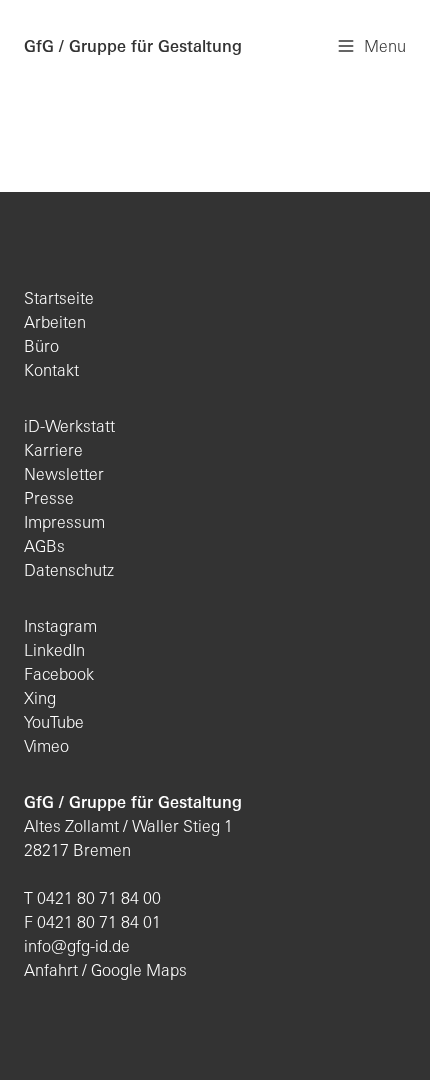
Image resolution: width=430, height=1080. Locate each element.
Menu (385, 48)
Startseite (59, 300)
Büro (41, 348)
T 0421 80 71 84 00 (92, 900)
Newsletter (64, 476)
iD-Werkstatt (69, 428)
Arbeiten (55, 324)
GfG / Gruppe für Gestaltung (133, 48)
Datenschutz (69, 572)
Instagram (60, 628)
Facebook (59, 676)
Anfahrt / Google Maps (105, 972)
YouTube (54, 724)
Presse (49, 500)
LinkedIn (54, 652)
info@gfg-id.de (77, 948)
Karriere (53, 452)
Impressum (64, 524)
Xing (40, 700)
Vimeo (46, 748)
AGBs (44, 548)
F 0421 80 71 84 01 (92, 924)
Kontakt (51, 372)
